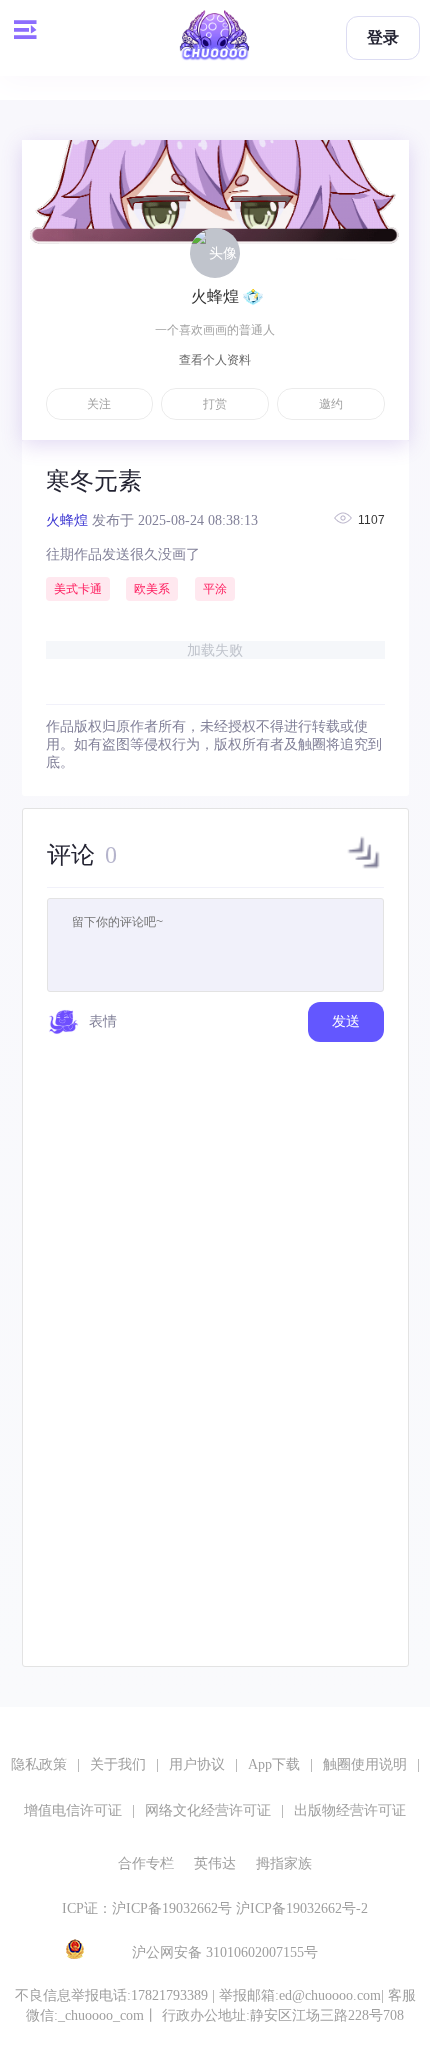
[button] (364, 868)
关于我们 (118, 1764)
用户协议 (197, 1764)
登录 (383, 37)
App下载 (274, 1764)
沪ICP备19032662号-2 (302, 1908)
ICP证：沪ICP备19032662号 (147, 1908)
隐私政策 (39, 1764)
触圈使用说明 (365, 1764)
